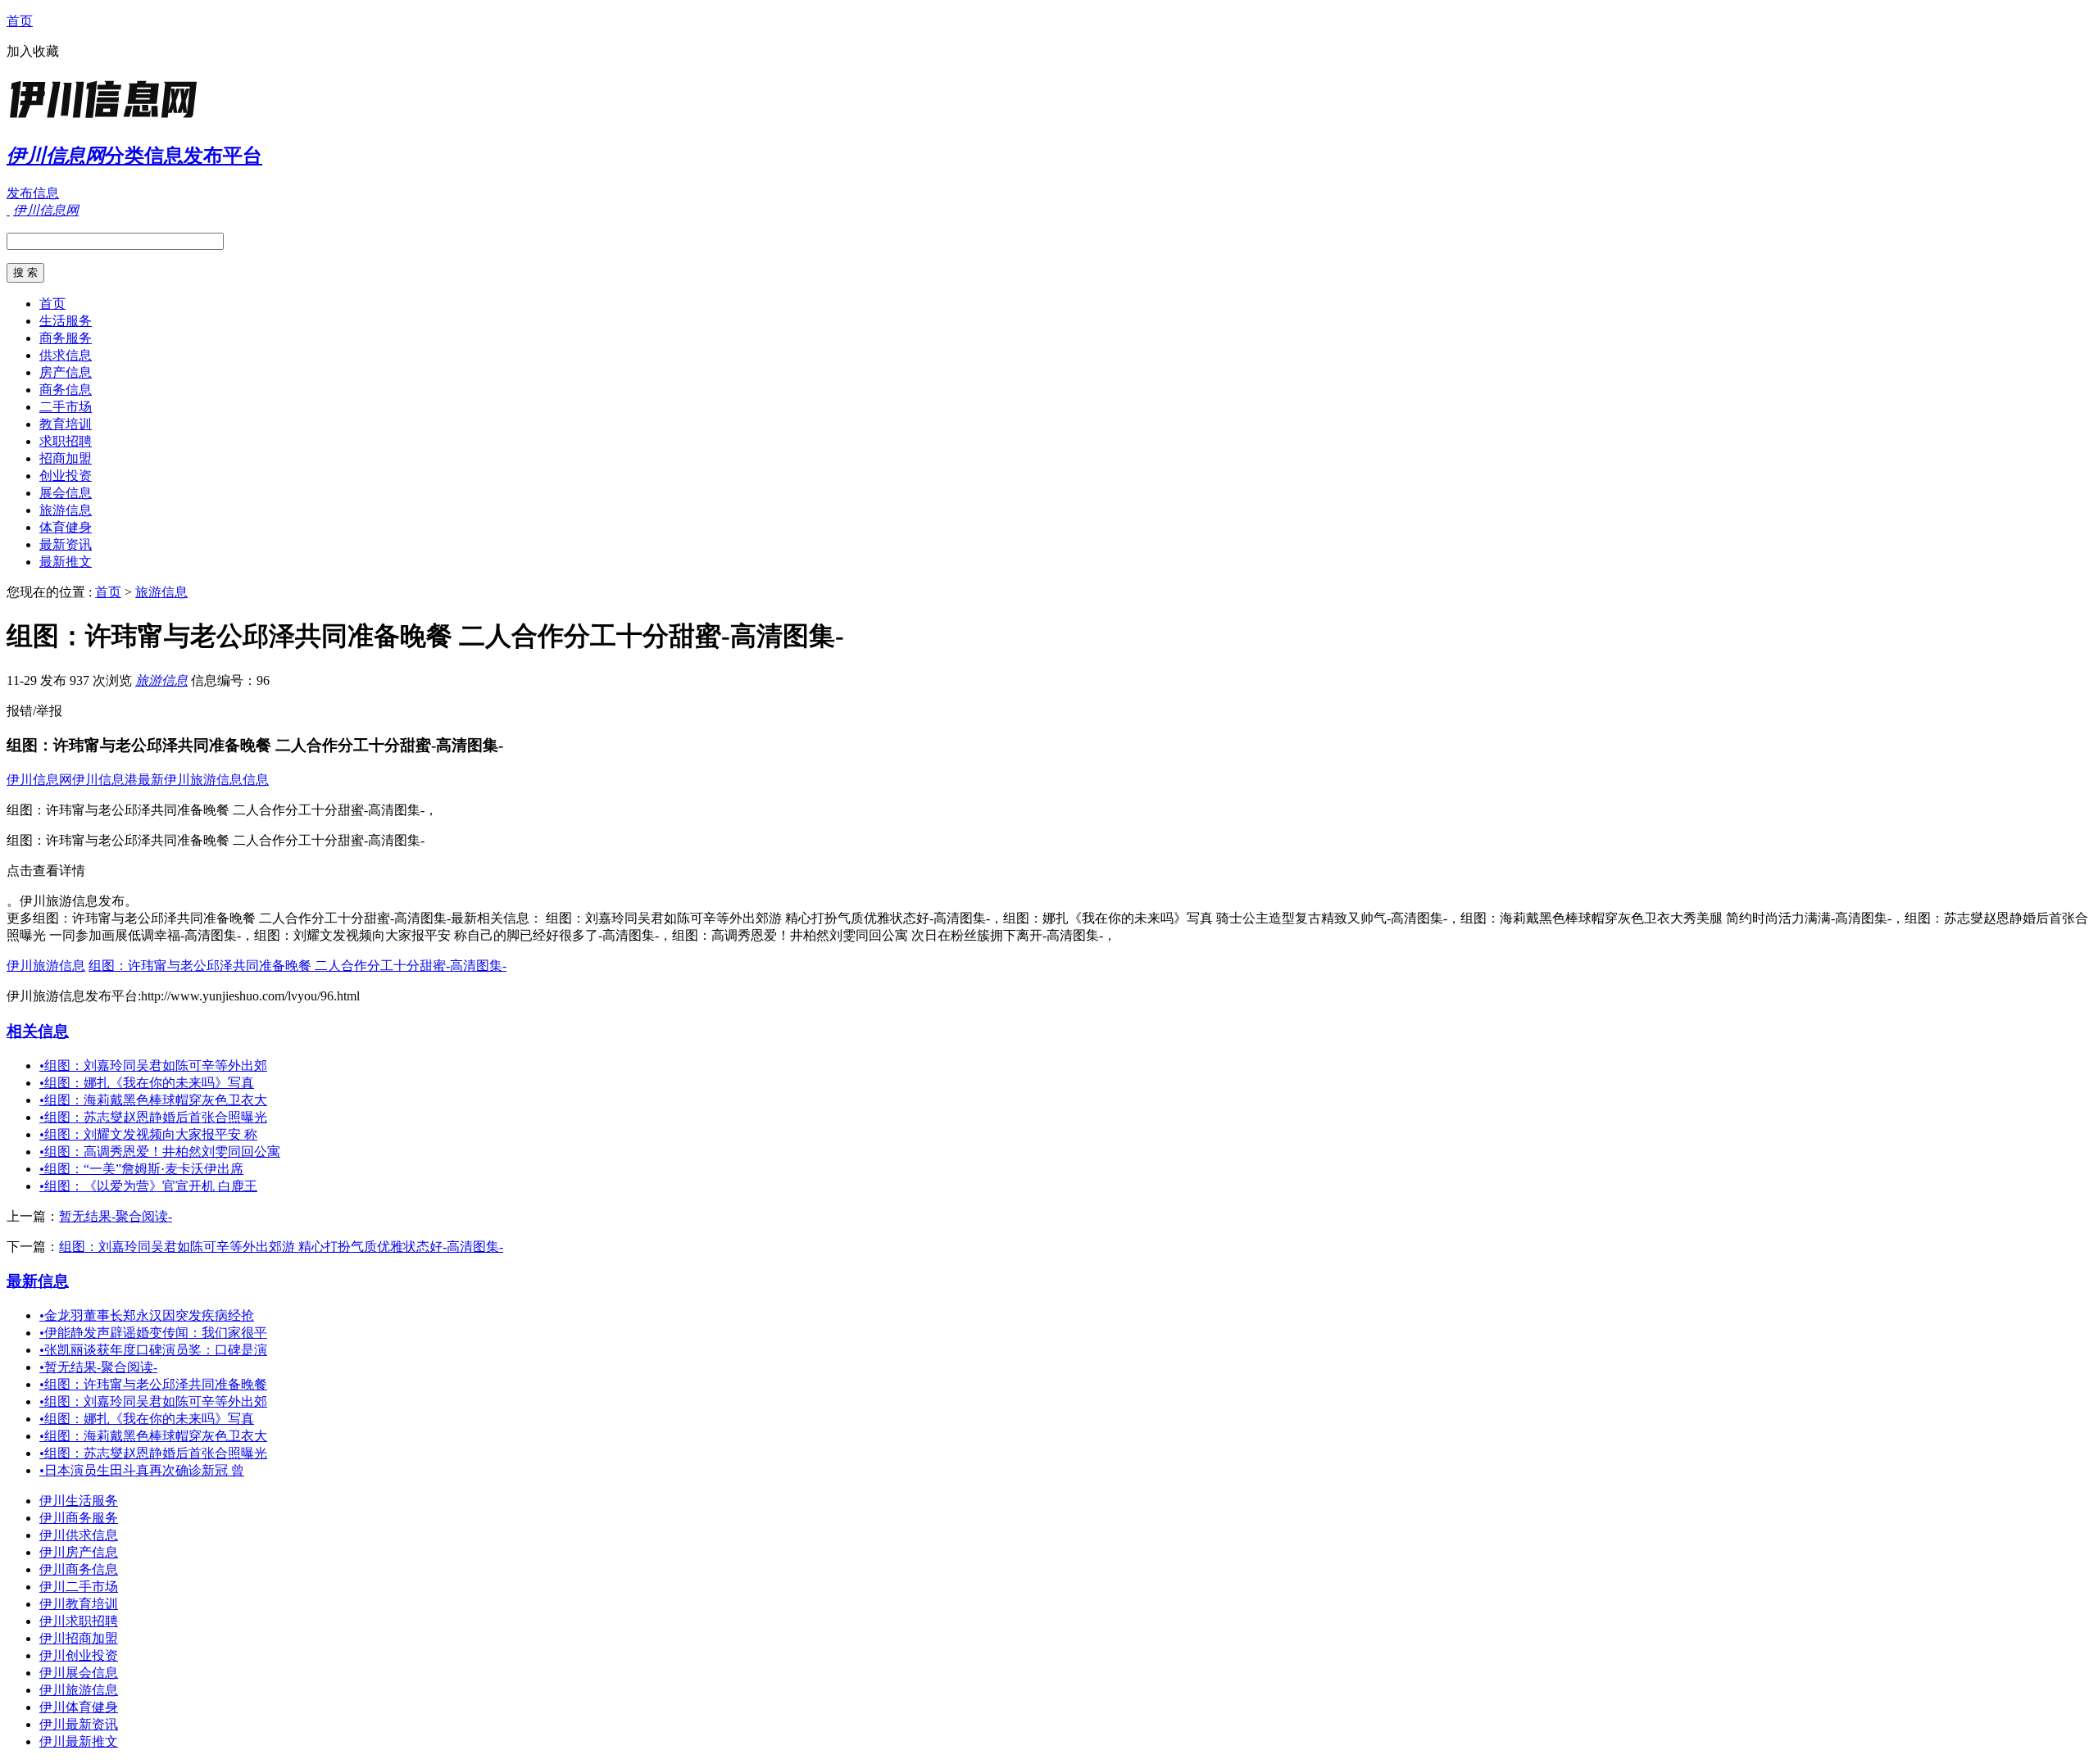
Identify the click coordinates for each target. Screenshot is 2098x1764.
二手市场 (66, 407)
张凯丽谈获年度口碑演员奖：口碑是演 (153, 1350)
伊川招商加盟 (79, 1638)
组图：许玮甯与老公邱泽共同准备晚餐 (153, 1384)
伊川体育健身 (79, 1707)
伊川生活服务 (79, 1501)
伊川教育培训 (79, 1604)
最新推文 (66, 562)
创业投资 (66, 476)
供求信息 (66, 355)
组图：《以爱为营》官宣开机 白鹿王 (148, 1186)
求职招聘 (66, 441)
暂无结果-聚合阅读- (116, 1216)
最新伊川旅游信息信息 (203, 780)
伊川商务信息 (79, 1569)
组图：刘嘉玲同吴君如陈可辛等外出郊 (153, 1066)
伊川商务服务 (79, 1518)
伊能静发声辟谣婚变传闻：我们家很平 (153, 1333)
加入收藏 (33, 51)
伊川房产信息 (79, 1552)
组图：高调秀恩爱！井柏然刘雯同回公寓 (160, 1152)
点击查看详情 (46, 871)
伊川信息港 (105, 780)
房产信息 (66, 372)
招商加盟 (66, 458)
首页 (20, 21)
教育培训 (66, 424)
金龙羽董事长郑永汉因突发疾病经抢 (147, 1315)
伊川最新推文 (79, 1741)
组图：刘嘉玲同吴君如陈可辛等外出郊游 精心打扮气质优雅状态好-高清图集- (281, 1247)
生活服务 (66, 321)
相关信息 (38, 1031)
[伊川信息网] (109, 118)
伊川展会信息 (79, 1673)
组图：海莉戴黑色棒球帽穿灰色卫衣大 (153, 1100)
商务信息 (66, 390)
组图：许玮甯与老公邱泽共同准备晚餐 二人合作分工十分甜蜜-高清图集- (297, 966)
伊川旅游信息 (46, 966)
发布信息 (33, 193)
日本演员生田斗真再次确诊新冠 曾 (142, 1470)
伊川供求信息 (79, 1535)
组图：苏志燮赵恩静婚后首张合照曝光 (153, 1117)
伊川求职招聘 (79, 1621)
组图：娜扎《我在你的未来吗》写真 (147, 1083)
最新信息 (38, 1281)
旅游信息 (66, 510)
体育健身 (66, 527)
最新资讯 (66, 544)
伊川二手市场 (79, 1587)
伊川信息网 (39, 780)
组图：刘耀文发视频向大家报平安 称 (148, 1134)
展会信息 (66, 493)
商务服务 (66, 338)
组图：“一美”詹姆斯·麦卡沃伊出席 (141, 1169)
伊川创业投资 (79, 1655)
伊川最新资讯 (79, 1724)
